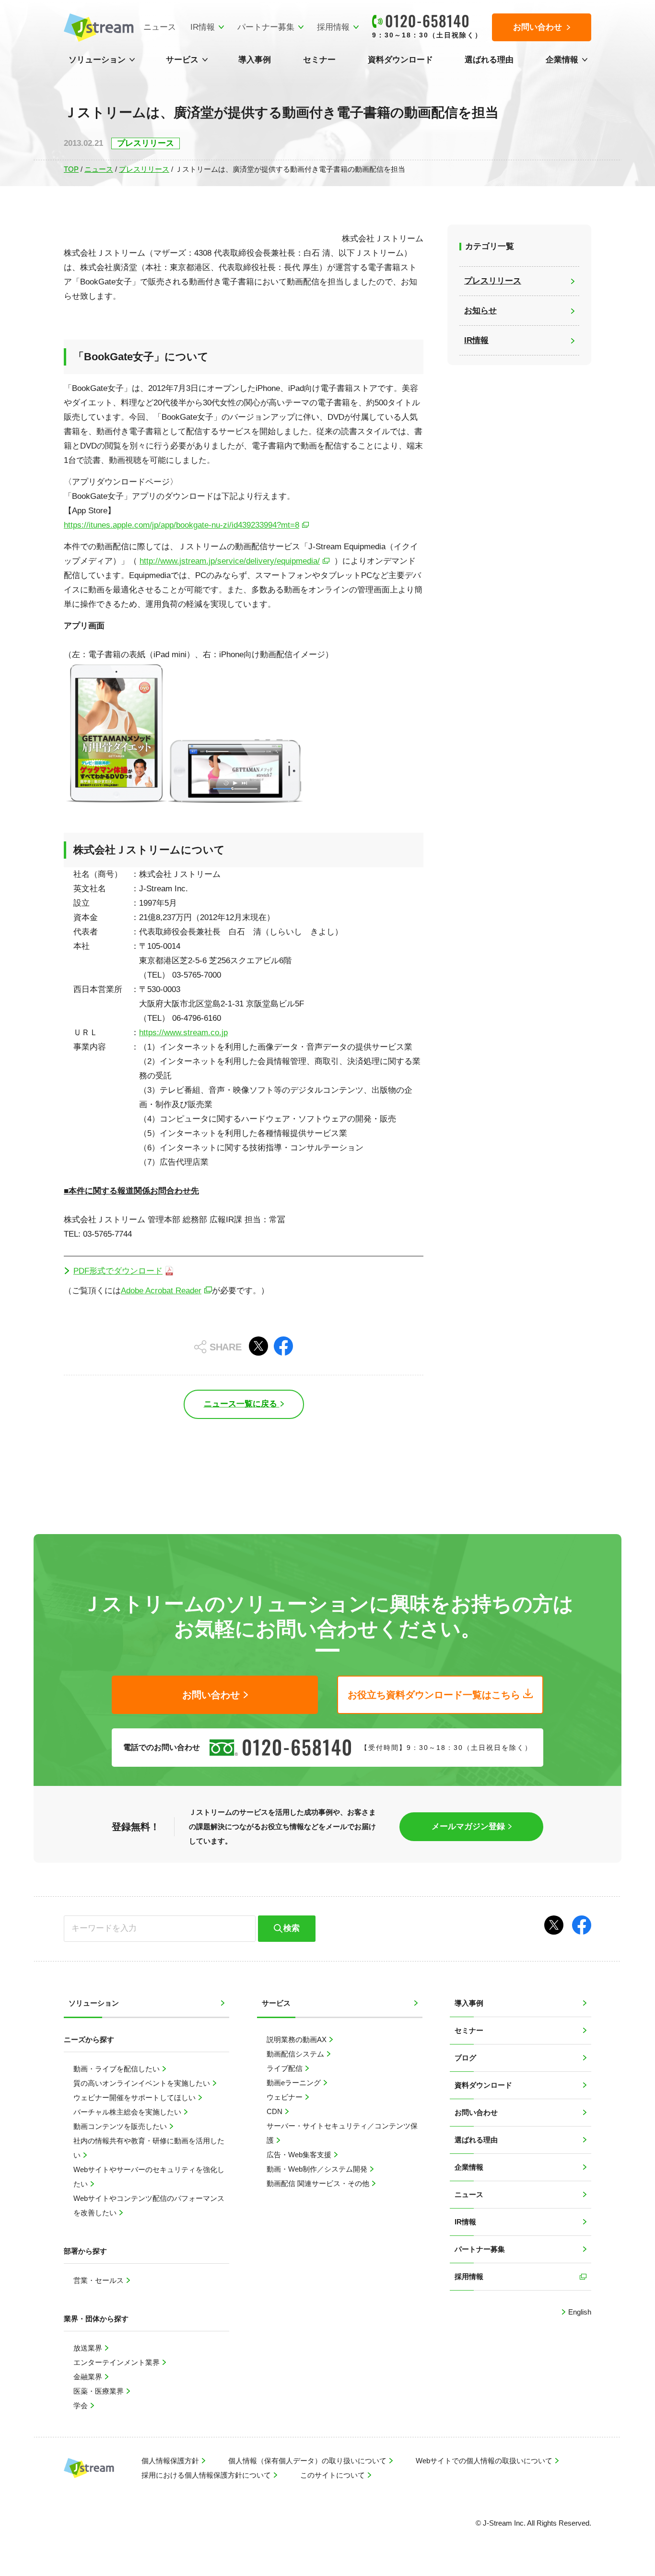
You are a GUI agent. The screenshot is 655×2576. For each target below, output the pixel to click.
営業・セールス (99, 2280)
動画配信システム (296, 2054)
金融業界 (89, 2377)
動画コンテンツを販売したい (121, 2126)
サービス (182, 60)
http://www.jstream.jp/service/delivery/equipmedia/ (230, 561)
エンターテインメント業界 (117, 2362)
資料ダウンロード (400, 60)
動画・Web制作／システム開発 (318, 2169)
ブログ (465, 2058)
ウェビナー (286, 2097)
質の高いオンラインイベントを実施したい (143, 2083)
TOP (71, 169)
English (579, 2312)
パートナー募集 (266, 27)
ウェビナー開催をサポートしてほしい (135, 2097)
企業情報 (562, 60)
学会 (82, 2405)
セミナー (319, 60)
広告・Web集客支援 (300, 2155)
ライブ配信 (286, 2068)
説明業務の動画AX (298, 2039)
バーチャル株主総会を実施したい (128, 2112)
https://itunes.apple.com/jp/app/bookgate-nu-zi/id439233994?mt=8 (181, 525)
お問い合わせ (476, 2112)
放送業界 (89, 2348)
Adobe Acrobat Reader (161, 1291)
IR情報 (203, 27)
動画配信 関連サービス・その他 (319, 2183)
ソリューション (97, 60)
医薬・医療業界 (99, 2391)
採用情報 (333, 27)
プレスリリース (144, 169)
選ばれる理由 (489, 60)
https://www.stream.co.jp (183, 1033)
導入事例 (255, 60)
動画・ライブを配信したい (117, 2069)
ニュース (160, 27)
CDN (275, 2111)
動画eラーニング (295, 2083)
